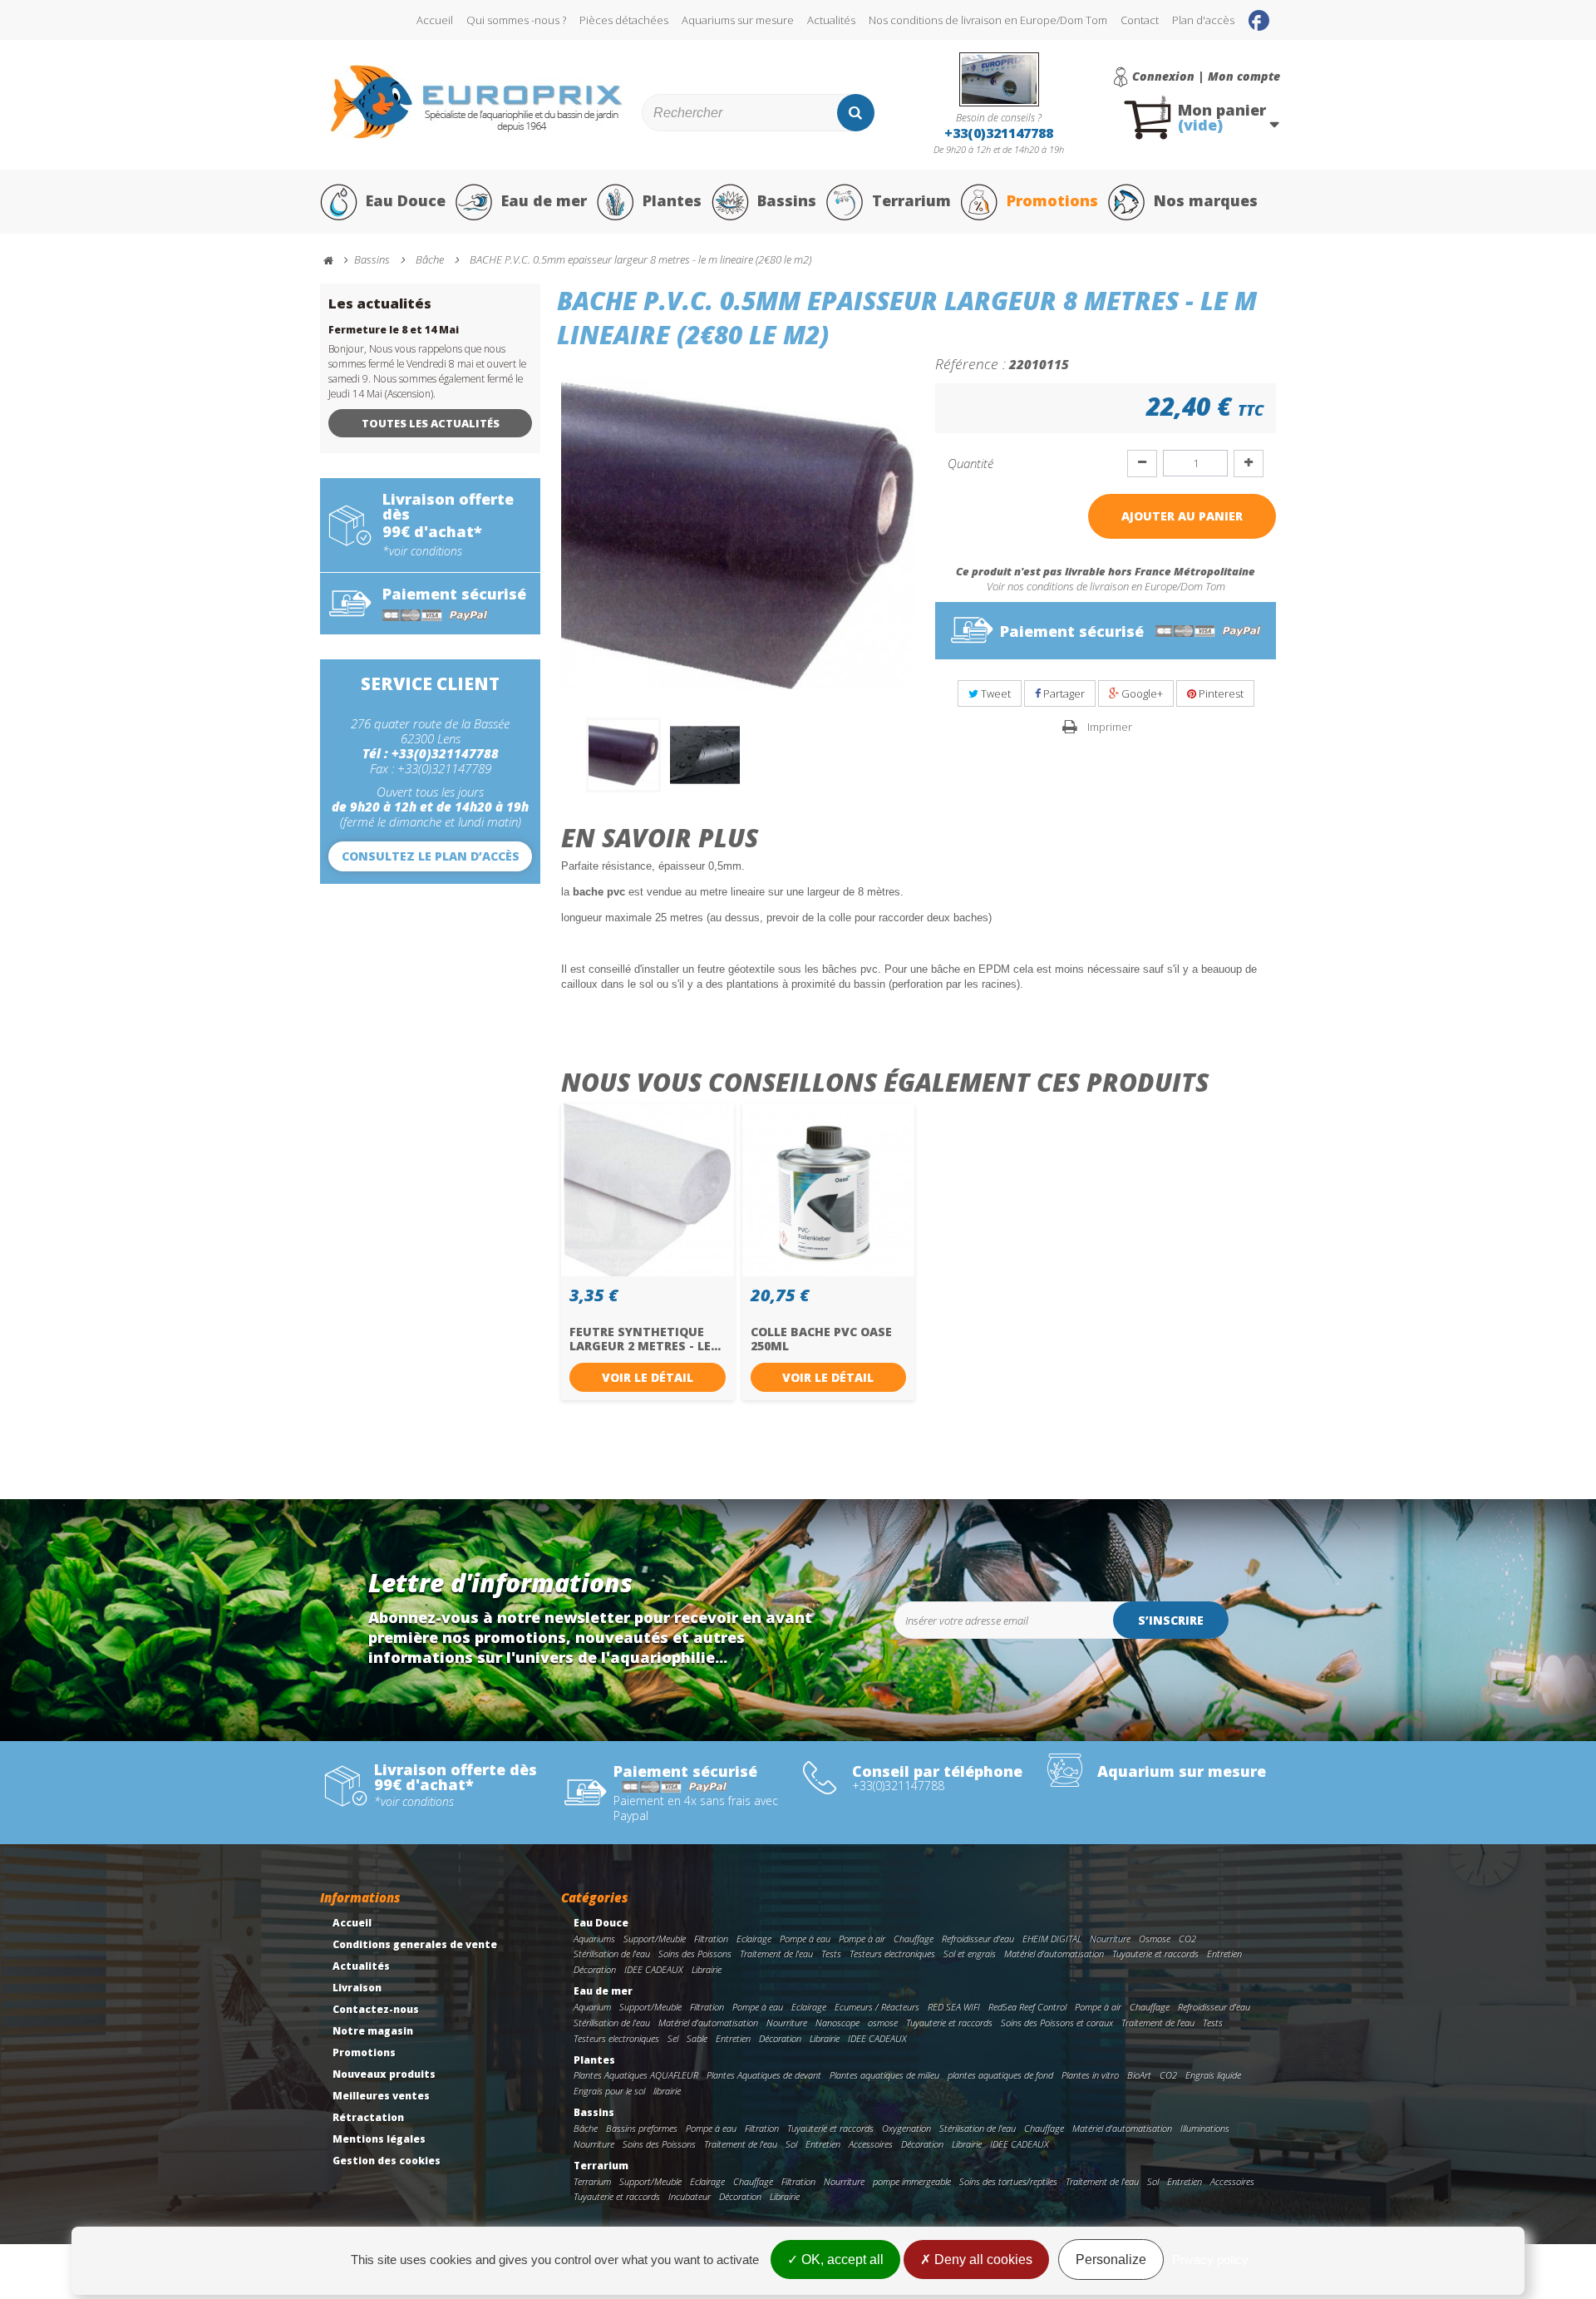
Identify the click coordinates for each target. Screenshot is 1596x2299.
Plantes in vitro (1090, 2075)
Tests (831, 1954)
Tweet (995, 693)
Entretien (1224, 1954)
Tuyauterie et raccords (1155, 1954)
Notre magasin (373, 2031)
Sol (791, 2144)
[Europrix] (477, 102)
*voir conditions (422, 551)
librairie (667, 2091)
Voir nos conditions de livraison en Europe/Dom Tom (1106, 586)
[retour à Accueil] (336, 261)
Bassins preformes (642, 2128)
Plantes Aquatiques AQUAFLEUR (636, 2075)
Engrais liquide (1213, 2075)
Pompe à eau (805, 1939)
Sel (673, 2038)
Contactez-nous (376, 2009)
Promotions (1052, 200)
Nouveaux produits (384, 2074)
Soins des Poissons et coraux (1057, 2023)
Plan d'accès (1203, 20)
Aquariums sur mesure (738, 20)
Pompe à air (862, 1939)
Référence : (970, 363)
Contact (1140, 20)
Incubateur (690, 2196)
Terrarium (911, 200)
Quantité (970, 463)
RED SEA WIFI (954, 2007)
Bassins (787, 200)
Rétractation (368, 2117)
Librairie (707, 1969)
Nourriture (1110, 1939)
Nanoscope (837, 2023)
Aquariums (594, 1939)
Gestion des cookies (387, 2161)
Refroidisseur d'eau (978, 1939)
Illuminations (1205, 2128)
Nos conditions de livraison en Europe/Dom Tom (988, 20)
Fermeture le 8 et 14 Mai (394, 330)
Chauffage (914, 1939)
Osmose (1155, 1939)
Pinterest (1220, 693)
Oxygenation (906, 2128)
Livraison (357, 1988)
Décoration (595, 1969)
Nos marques (1206, 200)
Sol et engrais (970, 1954)
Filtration (711, 1939)
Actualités (831, 20)
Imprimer (1110, 727)
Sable (697, 2038)
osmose (883, 2023)
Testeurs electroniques (892, 1954)
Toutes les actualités (431, 423)
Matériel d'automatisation (1054, 1954)
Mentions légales (379, 2139)
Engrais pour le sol (609, 2091)
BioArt (1139, 2075)
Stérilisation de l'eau (612, 1954)
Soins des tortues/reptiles (1008, 2181)
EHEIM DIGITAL (1052, 1939)
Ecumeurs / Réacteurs (877, 2007)
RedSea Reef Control (1027, 2007)
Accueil (435, 20)
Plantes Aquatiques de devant (764, 2075)
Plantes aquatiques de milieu (884, 2075)
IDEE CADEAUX (654, 1969)
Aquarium (592, 2007)
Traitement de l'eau (776, 1954)
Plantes (672, 200)
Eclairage (754, 1939)
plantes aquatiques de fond (1000, 2075)
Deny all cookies (982, 2260)
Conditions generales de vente (415, 1944)
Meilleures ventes (381, 2096)
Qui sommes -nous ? (516, 20)
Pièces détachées (624, 20)
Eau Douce (406, 200)
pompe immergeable (912, 2181)
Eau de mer (544, 200)
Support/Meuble (655, 1939)
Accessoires (871, 2144)
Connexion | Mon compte (1206, 76)
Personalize (1111, 2260)
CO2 (1187, 1939)
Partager (1063, 693)
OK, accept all (841, 2260)
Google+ (1141, 693)
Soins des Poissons (695, 1954)
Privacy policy (1210, 2260)
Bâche (586, 2128)
